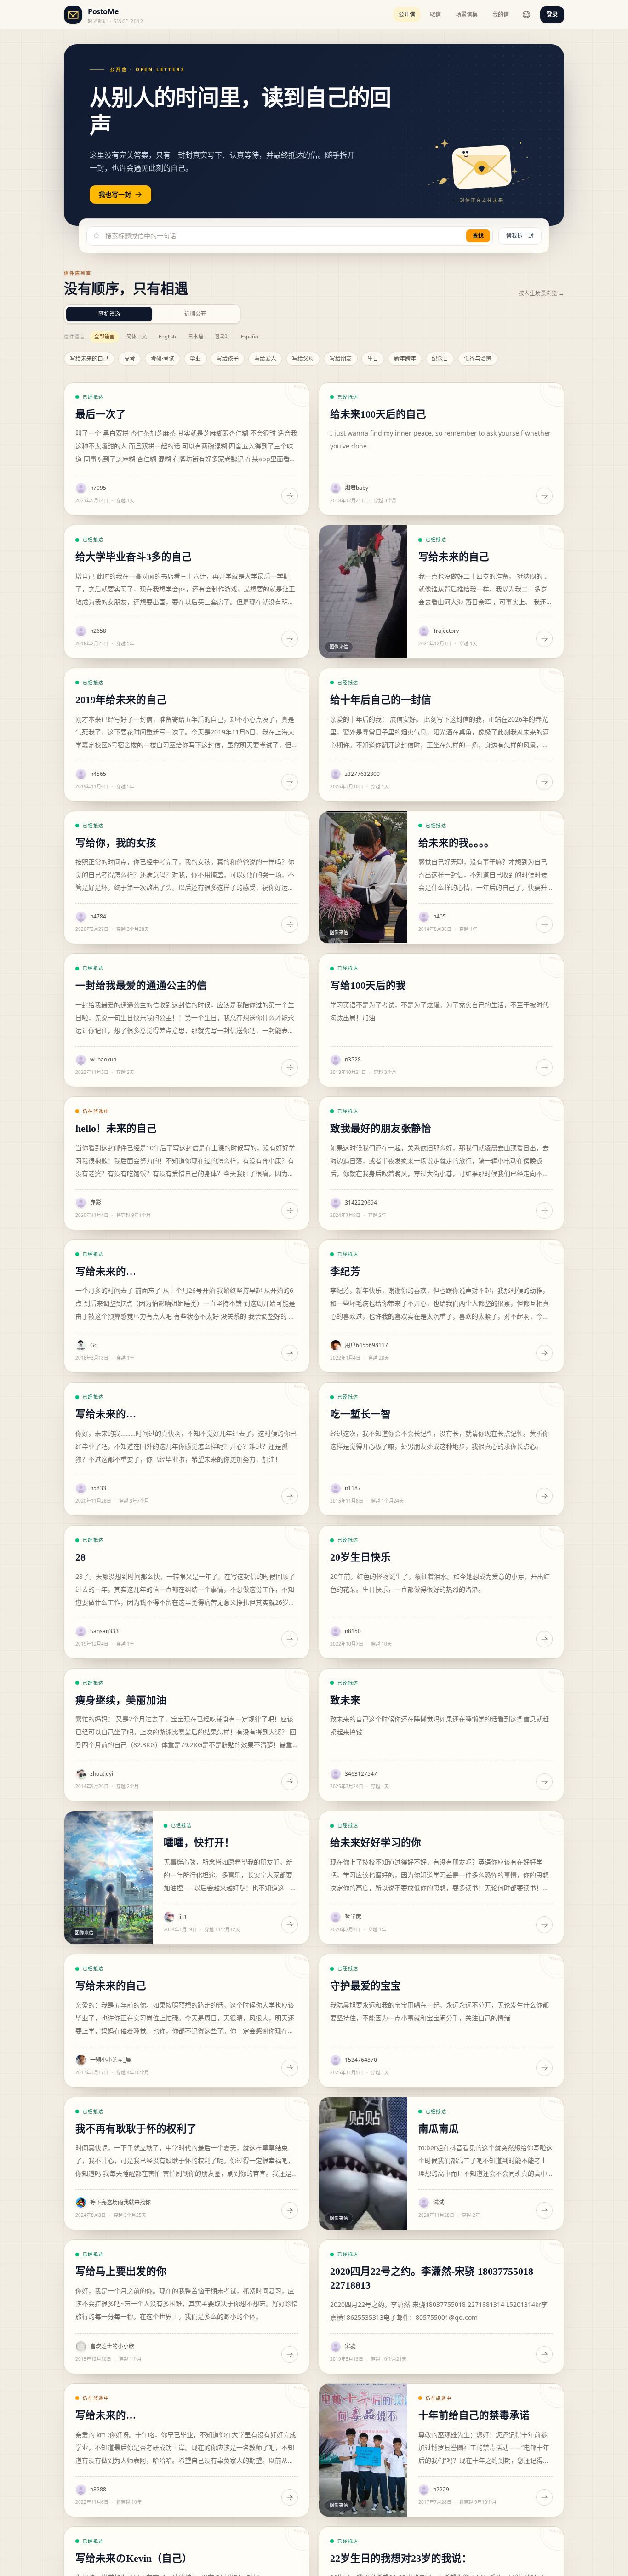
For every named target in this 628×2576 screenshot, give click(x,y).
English (167, 336)
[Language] (526, 15)
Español (250, 336)
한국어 (222, 336)
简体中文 (137, 336)
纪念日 (440, 359)
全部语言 (104, 336)
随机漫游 (109, 314)
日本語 (196, 336)
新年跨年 (405, 359)
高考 (130, 359)
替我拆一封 (520, 236)
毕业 (195, 359)
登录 (552, 14)
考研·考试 (163, 359)
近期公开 (195, 314)
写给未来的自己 (89, 359)
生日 (373, 359)
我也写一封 (115, 194)
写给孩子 (228, 359)
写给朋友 (341, 359)
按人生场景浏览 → (541, 293)
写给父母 (303, 359)
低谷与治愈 (478, 359)
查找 (478, 236)
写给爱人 (265, 359)
